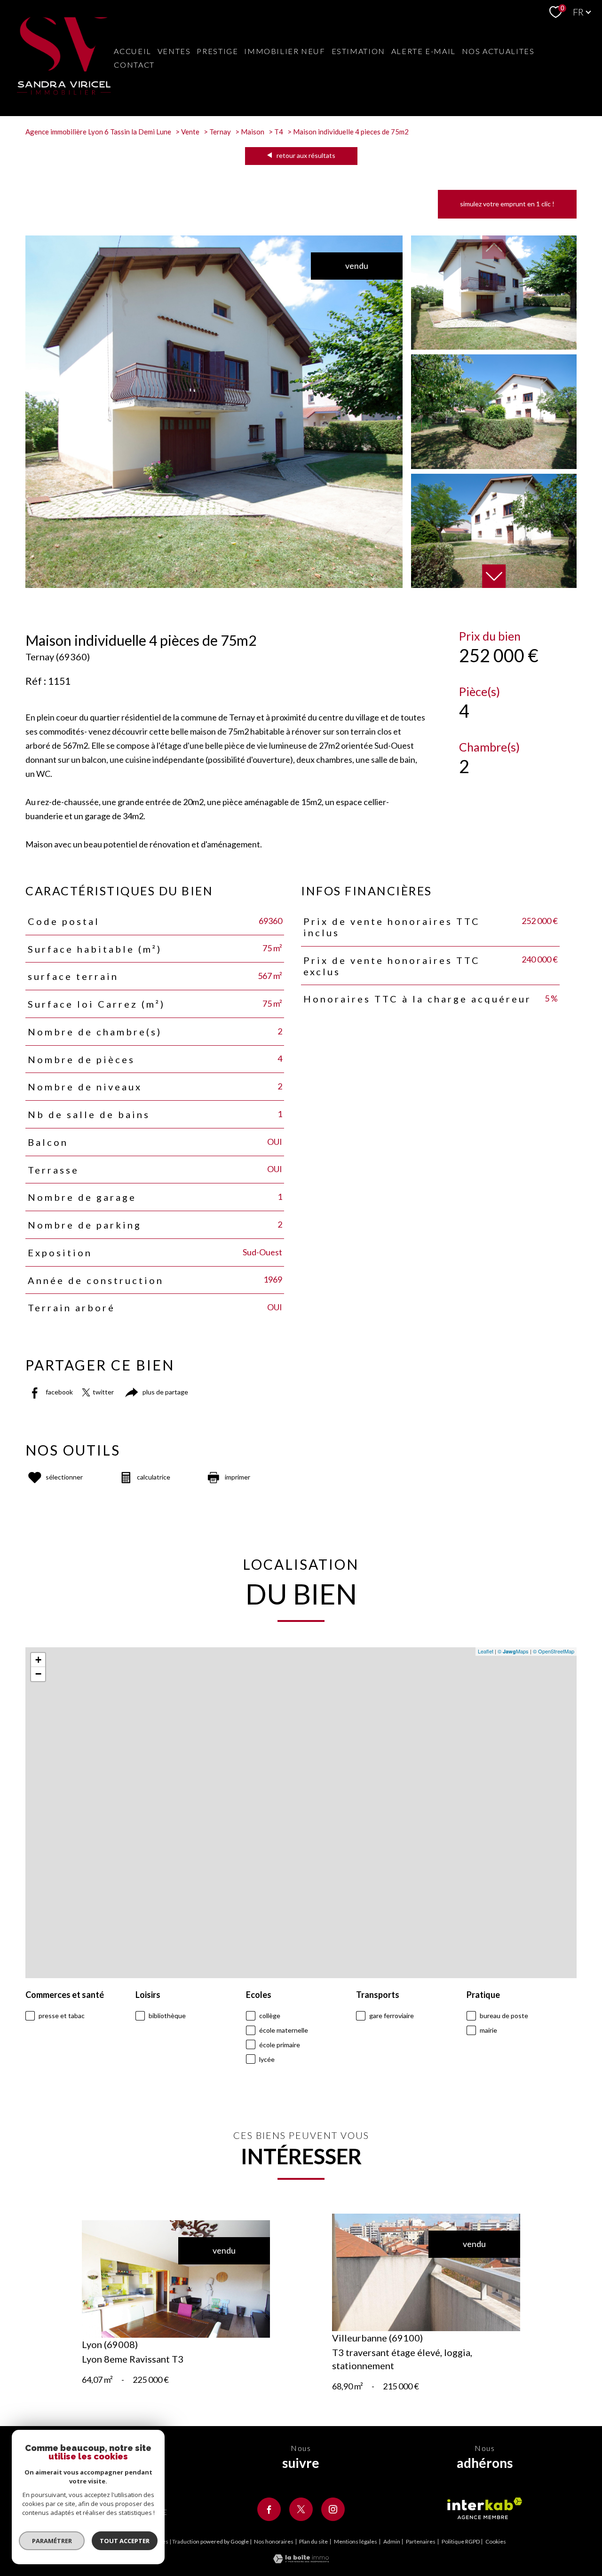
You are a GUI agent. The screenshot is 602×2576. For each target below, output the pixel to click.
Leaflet (486, 1651)
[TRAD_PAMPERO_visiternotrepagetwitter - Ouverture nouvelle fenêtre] (301, 2509)
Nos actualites (498, 51)
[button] (494, 576)
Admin (392, 2541)
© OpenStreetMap (554, 1651)
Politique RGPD (461, 2541)
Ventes (174, 51)
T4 (279, 132)
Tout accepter (125, 2541)
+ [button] (38, 1660)
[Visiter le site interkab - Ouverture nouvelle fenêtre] (485, 2508)
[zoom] (214, 585)
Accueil (132, 51)
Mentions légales (356, 2541)
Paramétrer (52, 2541)
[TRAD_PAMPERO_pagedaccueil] (64, 92)
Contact (134, 65)
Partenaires (421, 2541)
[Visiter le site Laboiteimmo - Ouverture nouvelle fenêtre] (301, 2560)
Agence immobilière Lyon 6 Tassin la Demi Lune (98, 132)
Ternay (220, 132)
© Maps (513, 1651)
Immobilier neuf (285, 51)
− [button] (38, 1674)
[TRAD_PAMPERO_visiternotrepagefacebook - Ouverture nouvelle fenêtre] (269, 2509)
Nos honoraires (274, 2541)
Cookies (496, 2542)
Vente (190, 132)
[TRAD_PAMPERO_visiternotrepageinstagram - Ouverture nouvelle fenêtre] (333, 2509)
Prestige (217, 51)
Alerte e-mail (424, 51)
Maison (253, 132)
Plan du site (313, 2541)
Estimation (358, 51)
